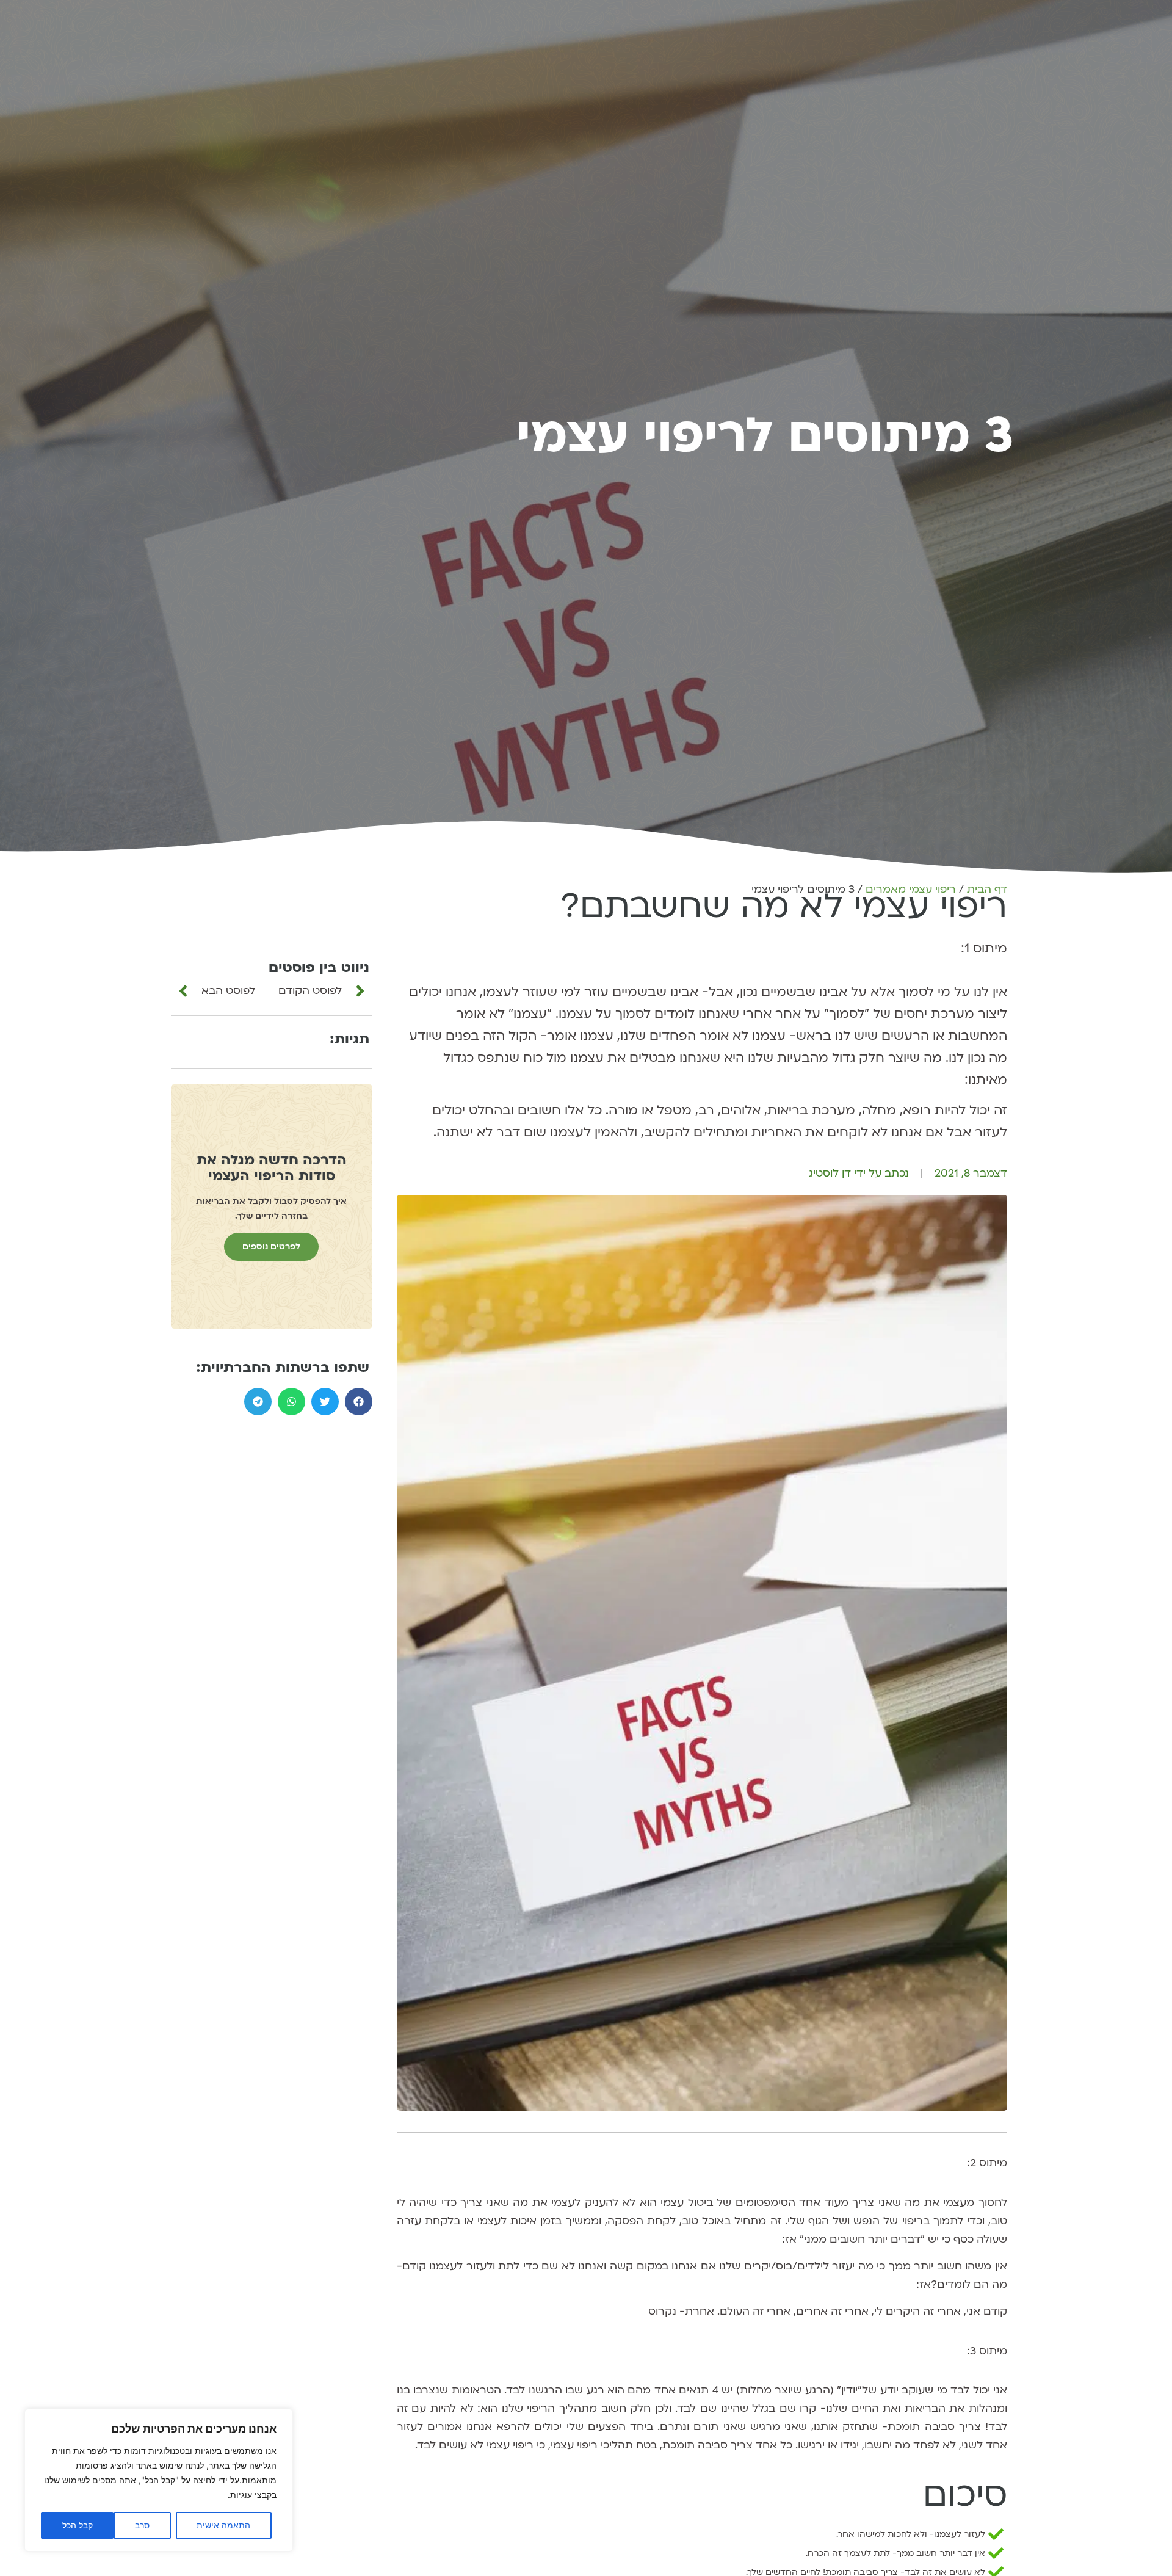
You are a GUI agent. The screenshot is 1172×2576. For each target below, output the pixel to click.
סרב (142, 2525)
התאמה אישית (223, 2525)
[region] (159, 2480)
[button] (359, 1402)
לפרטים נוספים (271, 1246)
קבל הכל (78, 2525)
